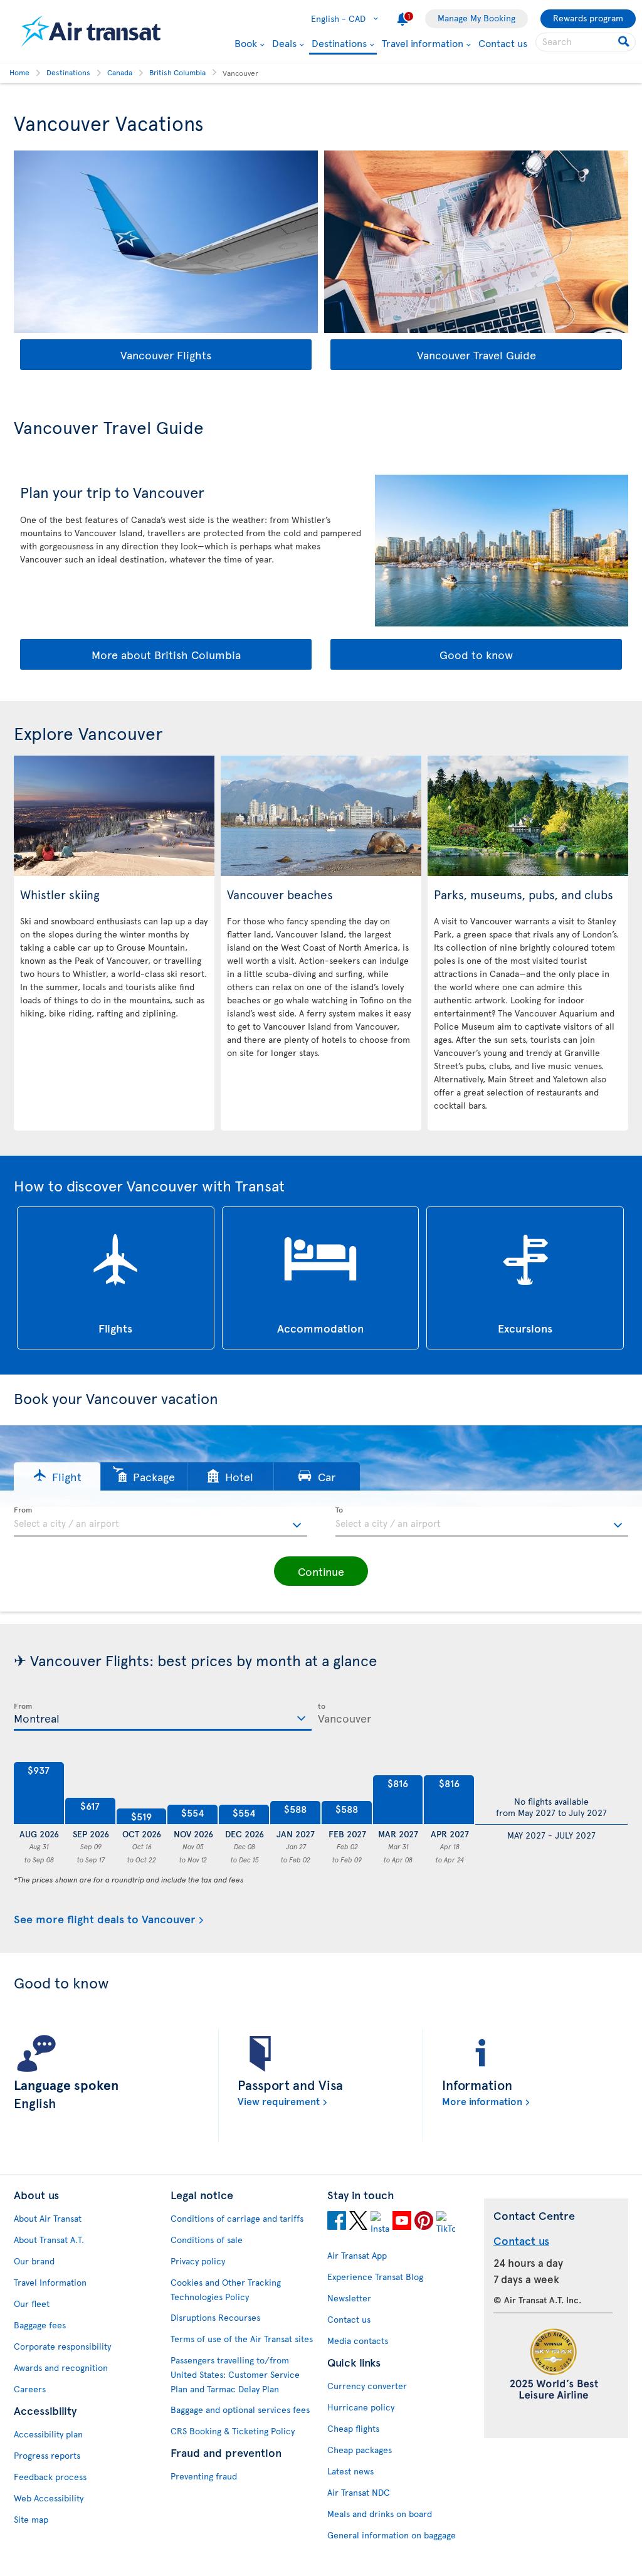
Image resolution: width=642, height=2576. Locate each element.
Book (246, 43)
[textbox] (160, 1522)
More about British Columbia (166, 654)
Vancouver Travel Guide (476, 355)
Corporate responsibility (62, 2346)
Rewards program (588, 18)
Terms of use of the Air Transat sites (242, 2339)
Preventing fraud (204, 2476)
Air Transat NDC (359, 2492)
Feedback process (50, 2477)
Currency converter (367, 2386)
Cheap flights (353, 2428)
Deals (284, 43)
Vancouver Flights (166, 355)
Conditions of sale (207, 2240)
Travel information (423, 43)
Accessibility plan (48, 2434)
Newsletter (349, 2298)
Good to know (476, 654)
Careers (30, 2389)
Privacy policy (198, 2261)
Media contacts (358, 2341)
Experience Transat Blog (375, 2277)
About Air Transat (48, 2218)
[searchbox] (586, 42)
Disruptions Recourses (215, 2317)
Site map (31, 2519)
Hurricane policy (361, 2407)
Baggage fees (40, 2325)
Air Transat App (357, 2255)
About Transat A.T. (49, 2240)
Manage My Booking (476, 18)
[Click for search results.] (625, 42)
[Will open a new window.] (337, 2222)
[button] (57, 1476)
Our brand (34, 2261)
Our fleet (32, 2304)
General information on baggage (392, 2535)
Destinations (339, 44)
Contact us (503, 43)
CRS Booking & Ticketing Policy (233, 2431)
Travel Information (50, 2282)
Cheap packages (360, 2450)
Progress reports (47, 2455)
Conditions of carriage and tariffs (237, 2218)
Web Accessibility (49, 2498)
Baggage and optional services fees (240, 2410)
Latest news (350, 2471)
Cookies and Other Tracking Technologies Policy (226, 2289)
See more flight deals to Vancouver (105, 1919)
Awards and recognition (61, 2367)
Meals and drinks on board (380, 2514)
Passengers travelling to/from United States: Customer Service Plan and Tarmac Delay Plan (235, 2374)
